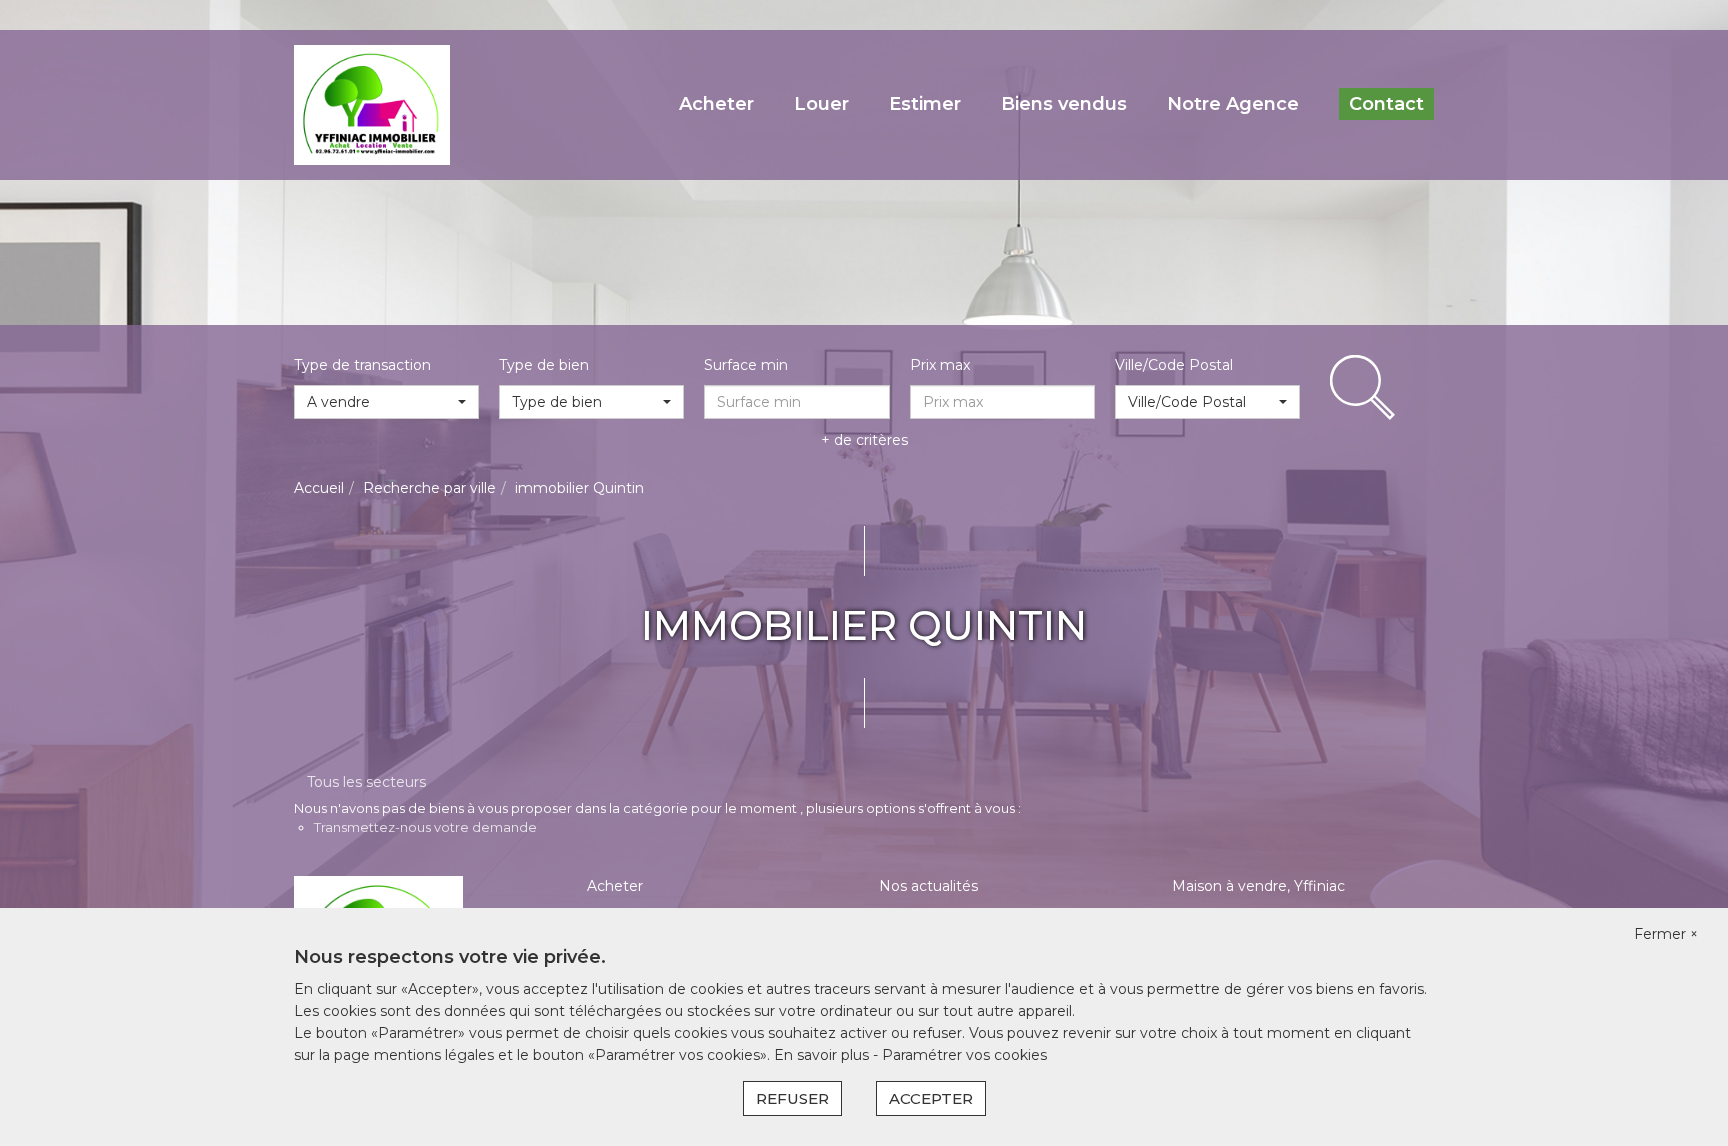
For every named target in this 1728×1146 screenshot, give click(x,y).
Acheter (716, 104)
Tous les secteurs (366, 782)
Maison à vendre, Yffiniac (1258, 886)
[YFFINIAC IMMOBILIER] (372, 104)
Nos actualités (928, 886)
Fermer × (1666, 934)
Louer (821, 104)
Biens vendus (1064, 104)
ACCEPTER (931, 1098)
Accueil (319, 488)
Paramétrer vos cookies (964, 1055)
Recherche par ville (429, 488)
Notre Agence (1233, 104)
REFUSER (792, 1098)
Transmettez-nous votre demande (425, 827)
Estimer (925, 104)
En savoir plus (823, 1055)
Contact (1386, 104)
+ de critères (864, 440)
